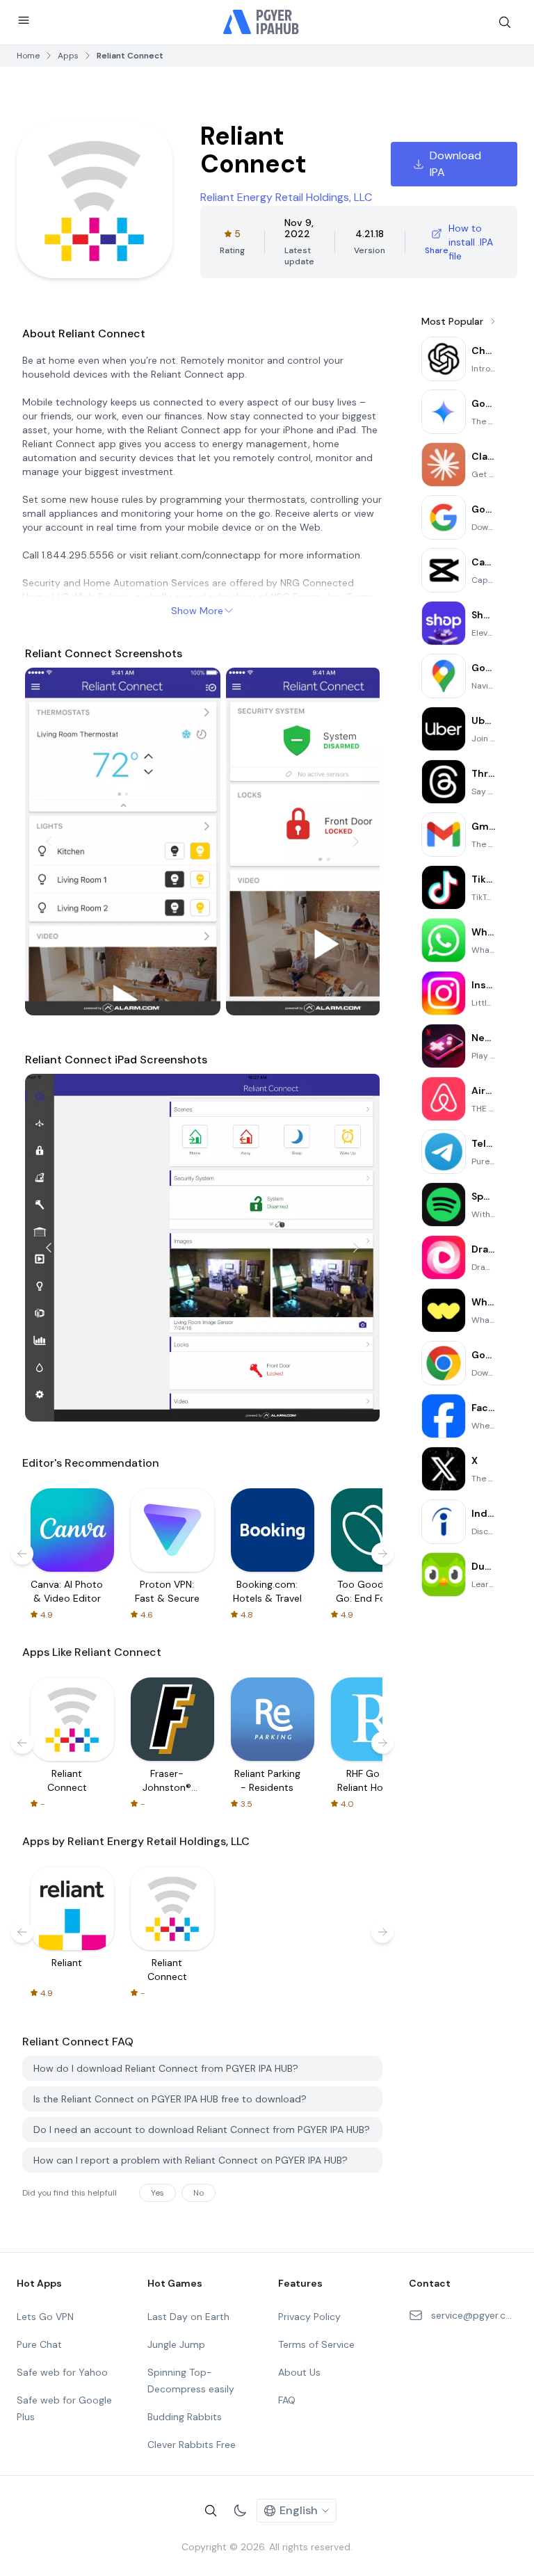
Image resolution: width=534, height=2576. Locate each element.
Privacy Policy (309, 2317)
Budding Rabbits (185, 2417)
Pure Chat (39, 2344)
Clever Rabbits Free (192, 2445)
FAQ (287, 2400)
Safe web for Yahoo (62, 2372)
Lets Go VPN (45, 2317)
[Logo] (261, 22)
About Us (299, 2372)
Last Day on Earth (188, 2317)
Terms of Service (316, 2344)
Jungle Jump (176, 2344)
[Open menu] (24, 20)
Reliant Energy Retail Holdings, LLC (286, 197)
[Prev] (49, 842)
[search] (505, 22)
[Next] (356, 842)
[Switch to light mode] (240, 2511)
